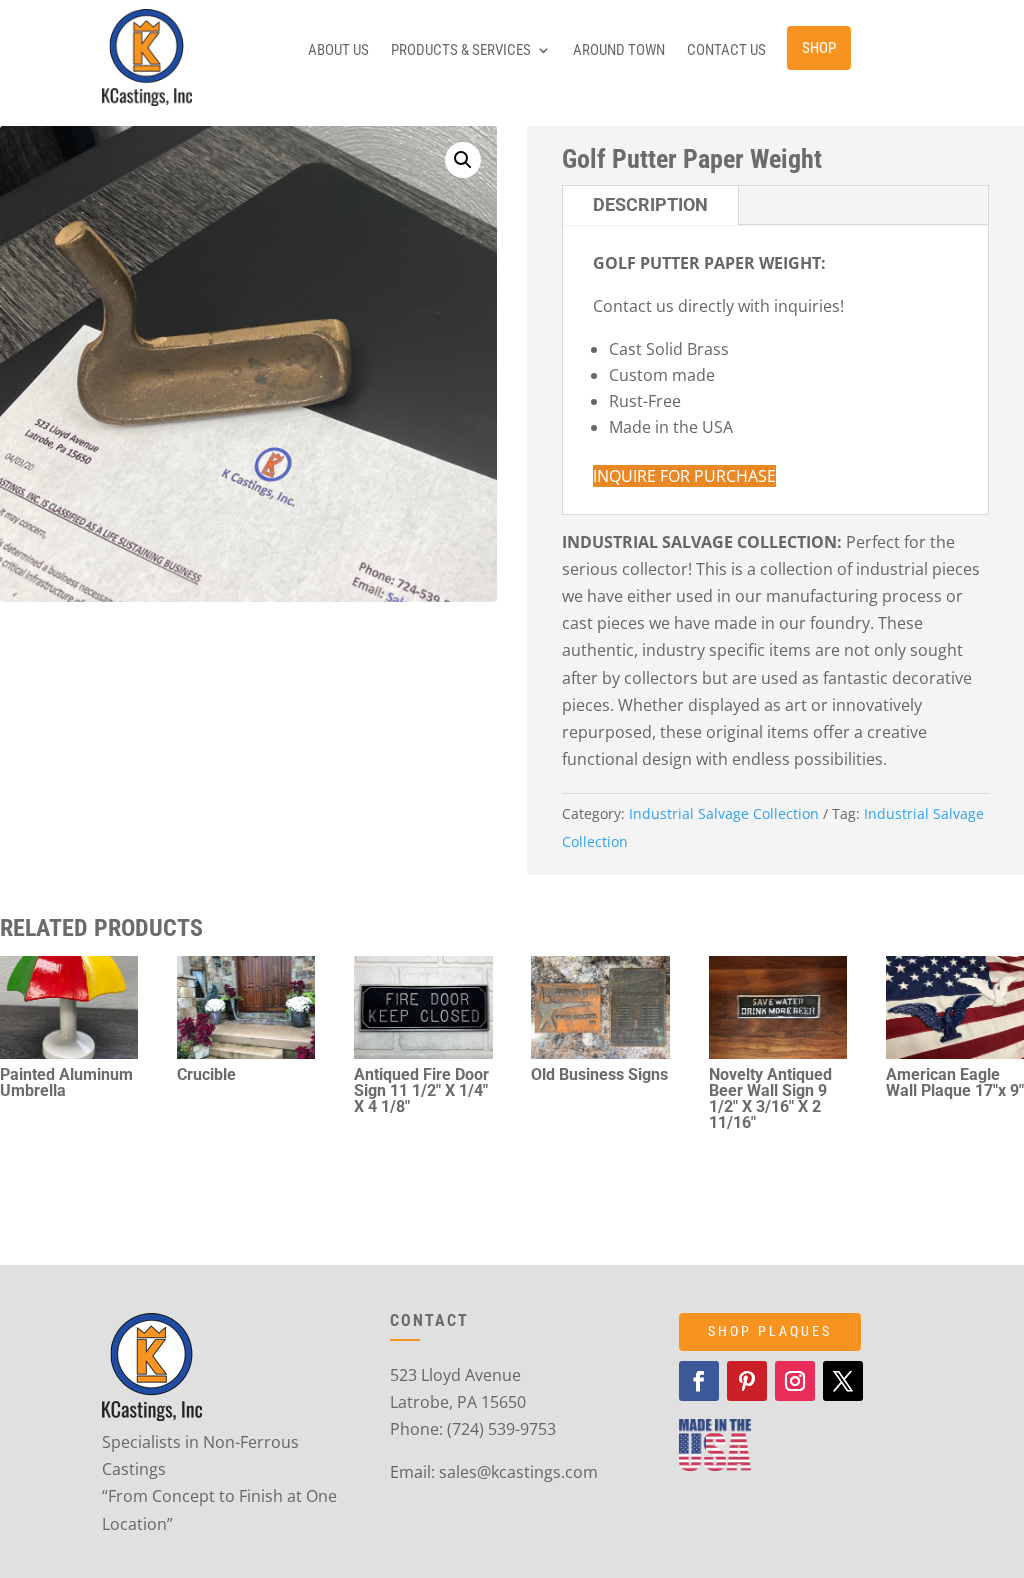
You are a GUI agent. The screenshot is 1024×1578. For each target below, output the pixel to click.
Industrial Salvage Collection (724, 813)
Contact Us (726, 51)
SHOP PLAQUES (770, 1331)
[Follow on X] (843, 1381)
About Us (338, 51)
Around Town (619, 51)
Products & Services (461, 51)
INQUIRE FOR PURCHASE (684, 476)
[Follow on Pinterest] (747, 1381)
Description (650, 204)
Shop (819, 48)
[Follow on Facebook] (699, 1381)
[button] (463, 160)
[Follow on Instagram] (795, 1381)
